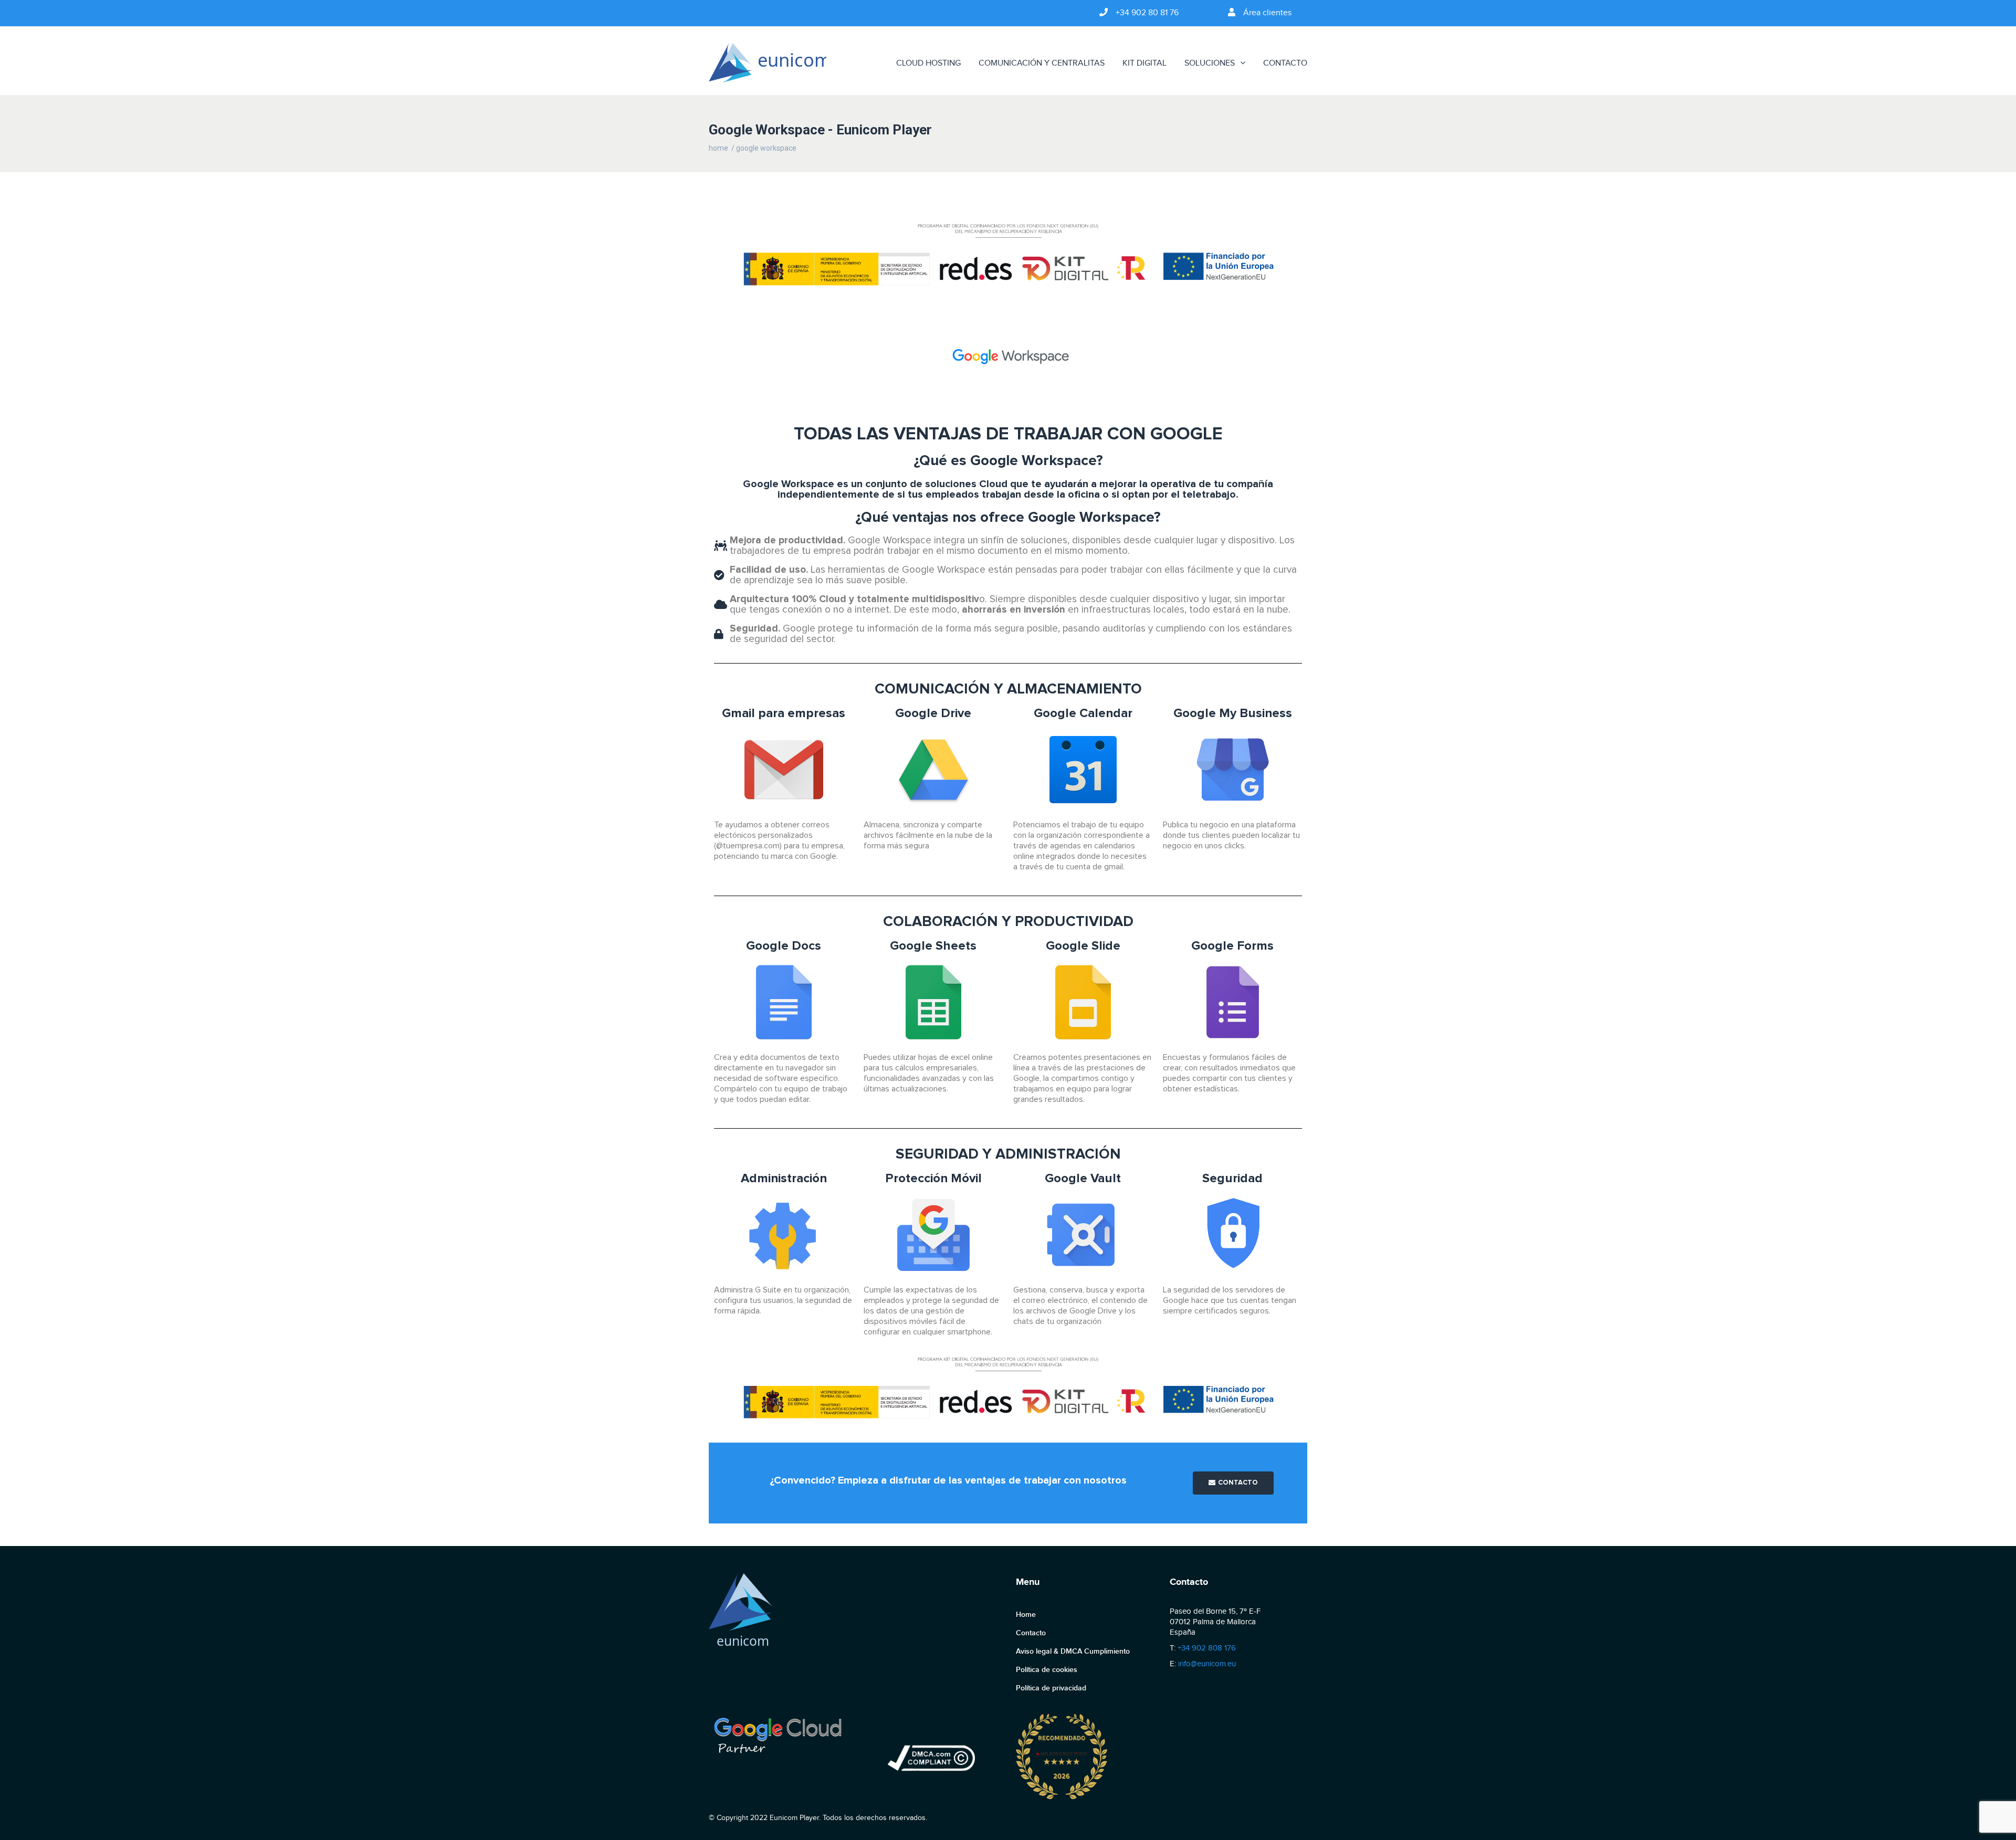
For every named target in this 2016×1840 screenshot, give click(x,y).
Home (1026, 1615)
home (718, 148)
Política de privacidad (1051, 1688)
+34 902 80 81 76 (1147, 13)
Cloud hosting (928, 63)
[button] (1233, 1483)
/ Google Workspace (764, 148)
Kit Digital (1144, 63)
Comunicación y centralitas (1042, 63)
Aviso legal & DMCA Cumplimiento (1073, 1651)
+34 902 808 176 (1207, 1648)
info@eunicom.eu (1207, 1664)
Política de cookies (1047, 1670)
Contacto (1285, 63)
